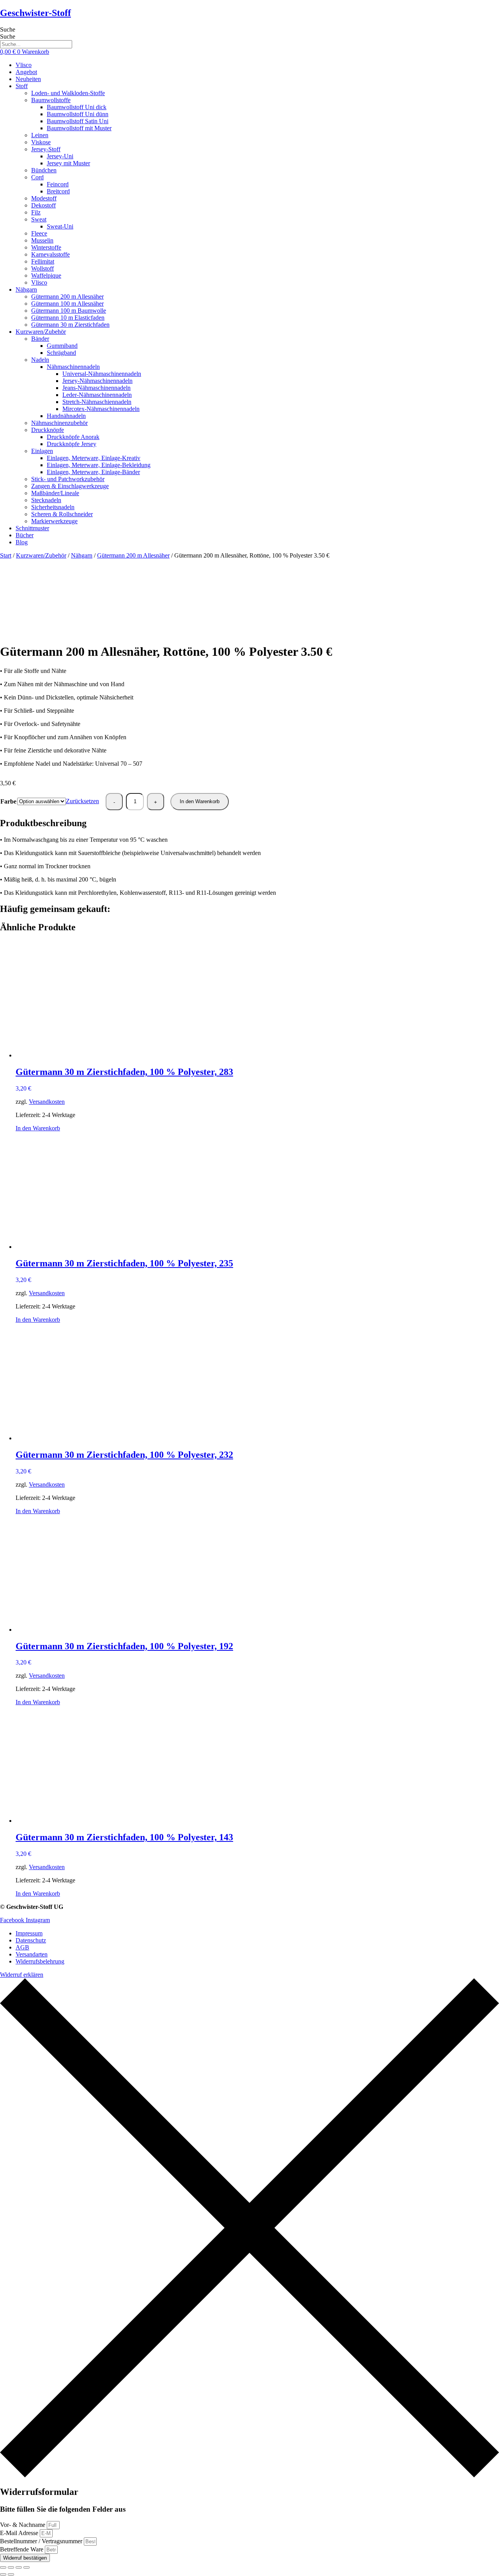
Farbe (8, 801)
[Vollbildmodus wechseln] (11, 2567)
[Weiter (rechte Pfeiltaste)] (11, 2574)
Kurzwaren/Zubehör (41, 555)
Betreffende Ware (22, 2549)
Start (6, 555)
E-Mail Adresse (20, 2533)
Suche (8, 29)
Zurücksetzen (82, 801)
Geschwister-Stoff (35, 13)
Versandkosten (47, 1102)
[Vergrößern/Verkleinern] (3, 2567)
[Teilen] (19, 2567)
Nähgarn (82, 555)
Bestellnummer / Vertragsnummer (42, 2541)
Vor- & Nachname (23, 2525)
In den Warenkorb (200, 801)
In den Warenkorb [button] (38, 1128)
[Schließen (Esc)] (27, 2567)
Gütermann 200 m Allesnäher (133, 555)
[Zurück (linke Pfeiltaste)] (3, 2574)
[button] (257, 86)
